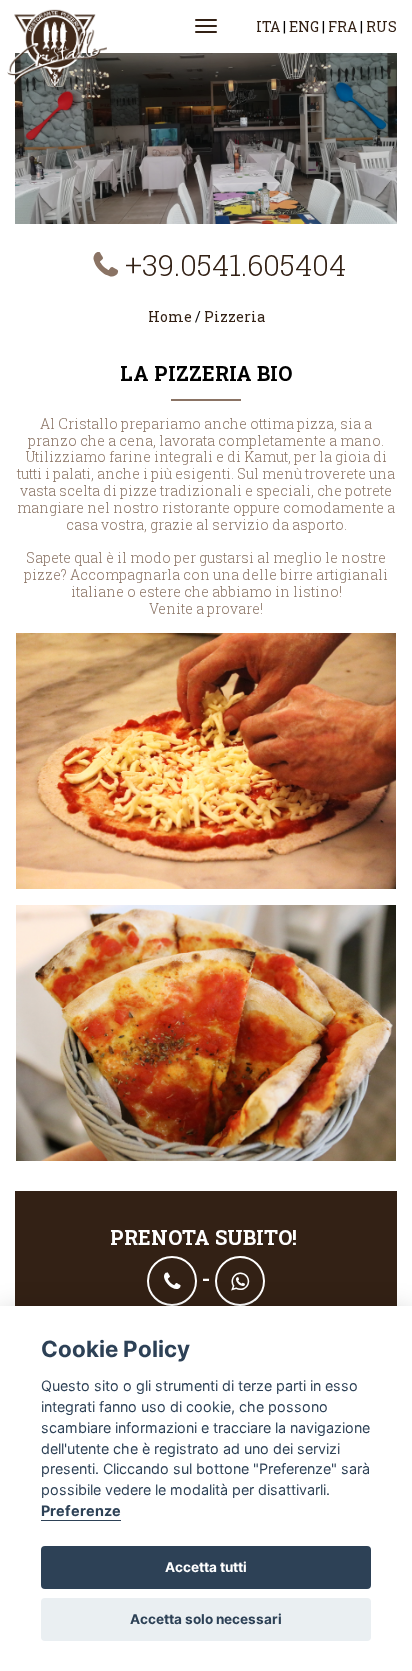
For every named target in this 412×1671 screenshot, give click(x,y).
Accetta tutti (206, 1567)
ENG (304, 26)
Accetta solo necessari (206, 1619)
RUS (381, 26)
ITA (268, 26)
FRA (342, 26)
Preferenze (81, 1510)
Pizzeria (234, 316)
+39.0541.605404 (235, 264)
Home (171, 316)
